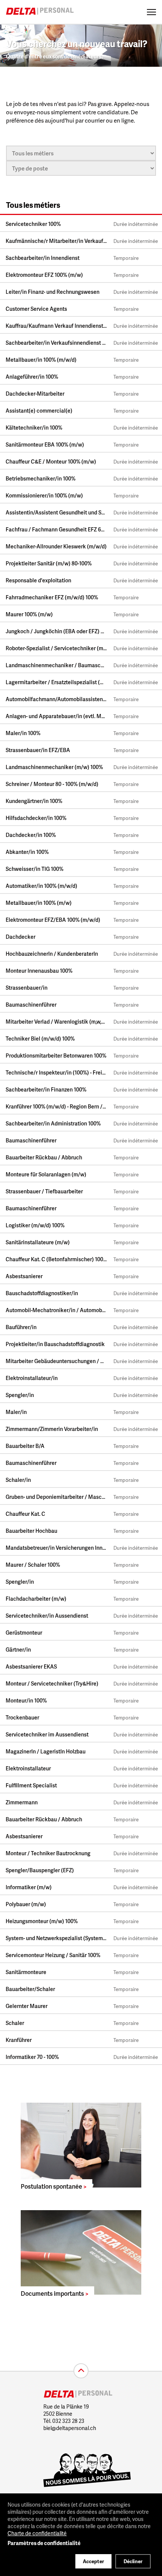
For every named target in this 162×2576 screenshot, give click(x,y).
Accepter (93, 2561)
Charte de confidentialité (37, 2533)
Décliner (133, 2561)
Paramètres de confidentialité (44, 2543)
